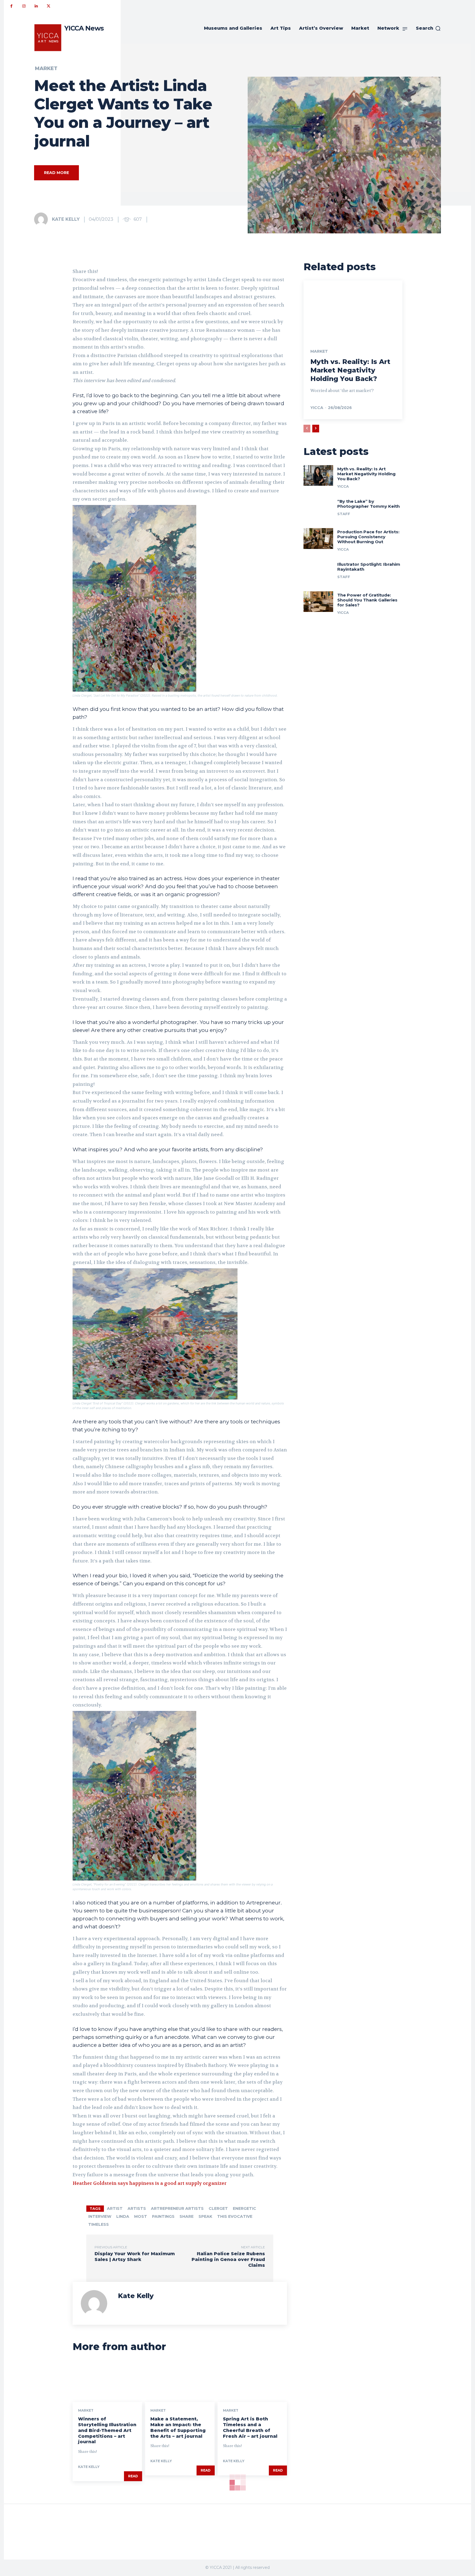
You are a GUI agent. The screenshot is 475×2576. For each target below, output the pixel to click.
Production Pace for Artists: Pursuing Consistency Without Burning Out (368, 537)
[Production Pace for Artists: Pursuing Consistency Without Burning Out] (318, 539)
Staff (344, 514)
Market (46, 68)
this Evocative (235, 2216)
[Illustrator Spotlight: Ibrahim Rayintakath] (318, 571)
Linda (123, 2216)
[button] (428, 28)
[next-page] (316, 429)
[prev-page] (307, 429)
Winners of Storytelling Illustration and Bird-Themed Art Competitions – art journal (107, 2430)
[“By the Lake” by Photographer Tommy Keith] (318, 508)
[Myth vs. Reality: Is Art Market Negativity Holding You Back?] (353, 310)
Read (133, 2476)
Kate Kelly (66, 219)
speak (205, 2216)
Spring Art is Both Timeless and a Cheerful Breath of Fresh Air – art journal (250, 2427)
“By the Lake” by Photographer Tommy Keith (368, 504)
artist (115, 2208)
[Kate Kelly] (43, 219)
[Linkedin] (36, 6)
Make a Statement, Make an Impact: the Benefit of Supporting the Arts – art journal (178, 2427)
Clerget (218, 2208)
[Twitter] (49, 6)
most (141, 2216)
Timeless (99, 2224)
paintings (163, 2216)
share (187, 2216)
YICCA (317, 408)
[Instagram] (24, 6)
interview (100, 2216)
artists (137, 2208)
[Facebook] (11, 6)
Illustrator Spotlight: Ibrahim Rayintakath (369, 567)
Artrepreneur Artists (177, 2208)
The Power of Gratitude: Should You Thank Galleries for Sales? (367, 600)
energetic (245, 2208)
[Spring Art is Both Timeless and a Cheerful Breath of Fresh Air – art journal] (252, 2381)
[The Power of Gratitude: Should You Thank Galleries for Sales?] (318, 602)
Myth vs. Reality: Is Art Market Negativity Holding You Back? (350, 370)
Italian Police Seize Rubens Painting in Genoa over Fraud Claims (228, 2259)
